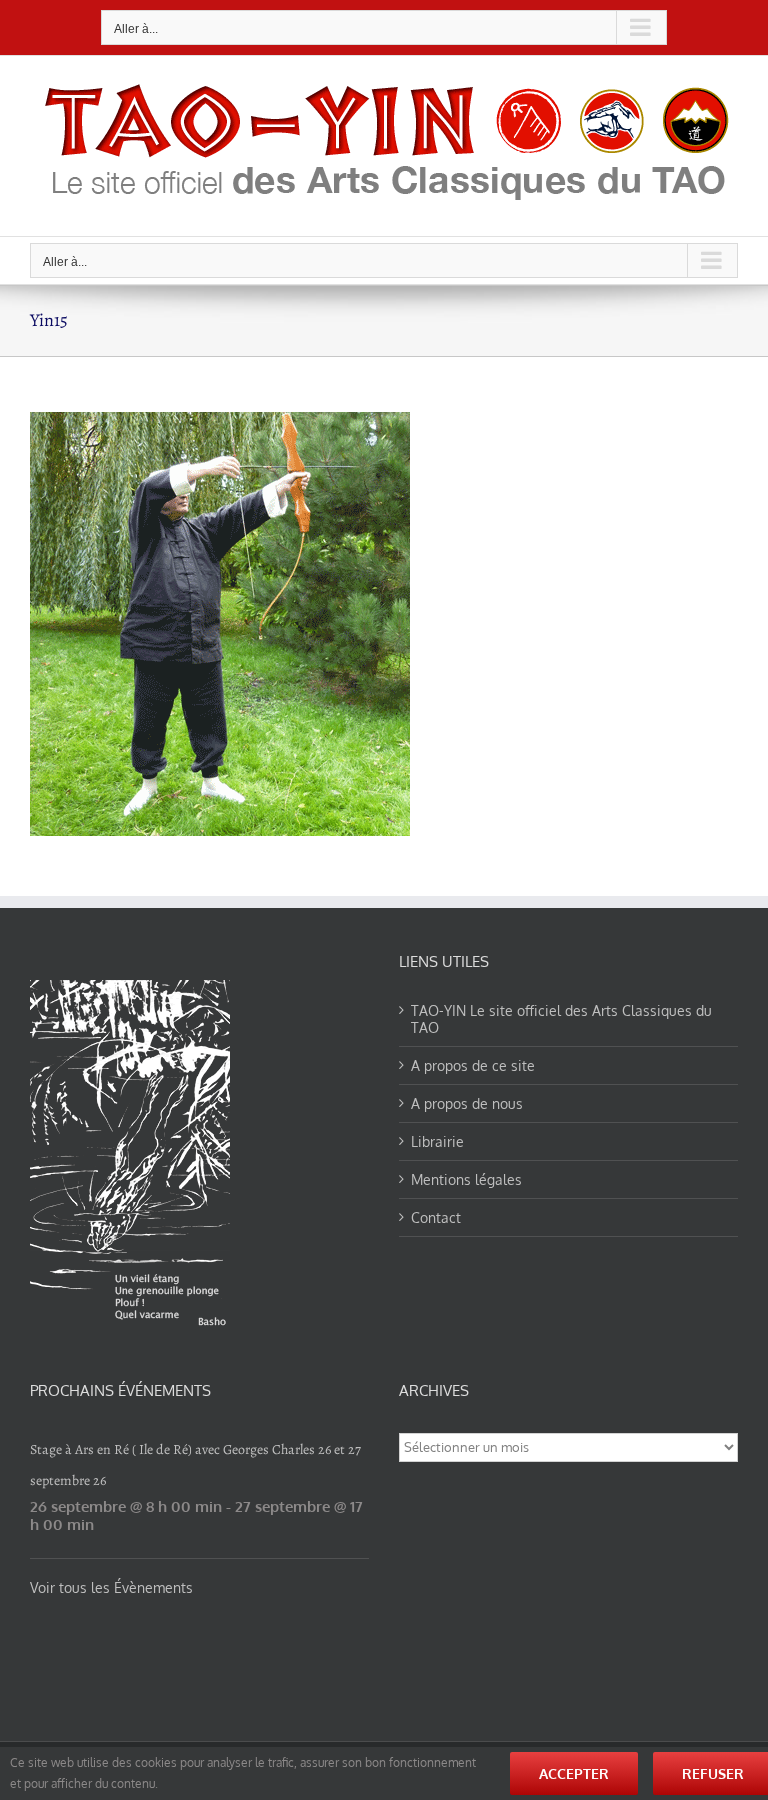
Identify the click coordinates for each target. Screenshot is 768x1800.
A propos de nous (467, 1103)
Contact (436, 1217)
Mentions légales (466, 1179)
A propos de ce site (473, 1065)
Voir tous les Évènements (111, 1587)
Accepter (574, 1773)
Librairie (437, 1141)
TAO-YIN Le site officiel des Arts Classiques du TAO (561, 1019)
